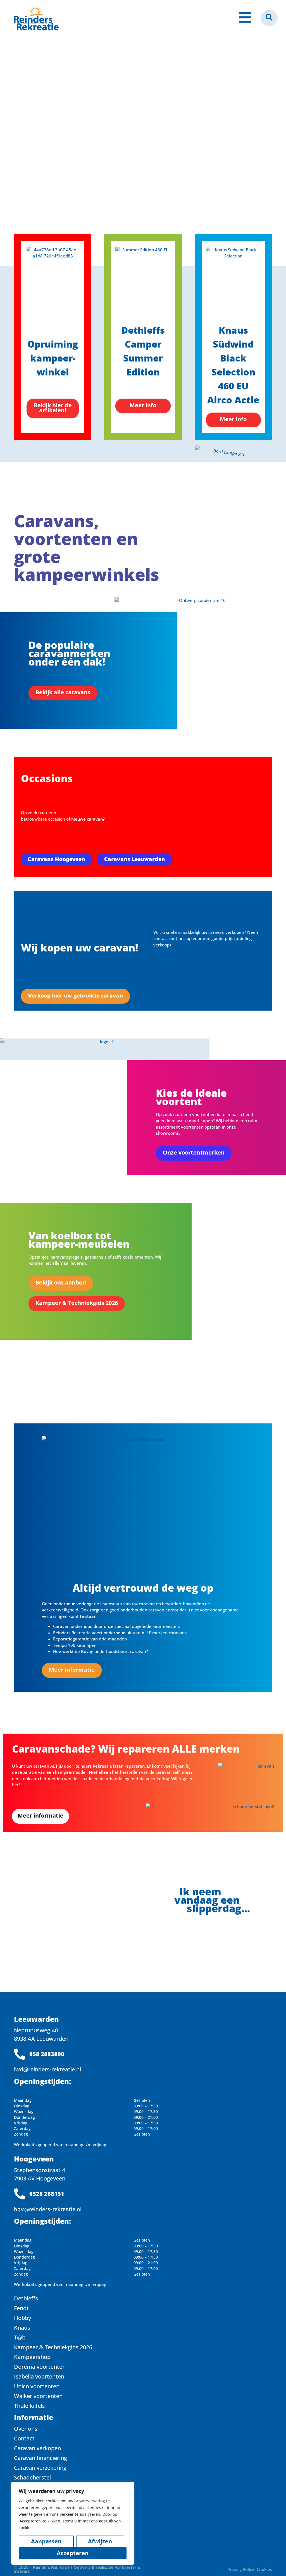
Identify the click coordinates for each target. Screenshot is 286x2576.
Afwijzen (100, 2541)
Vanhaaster (125, 2567)
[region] (73, 2523)
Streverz (22, 2571)
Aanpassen (46, 2541)
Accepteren (73, 2553)
